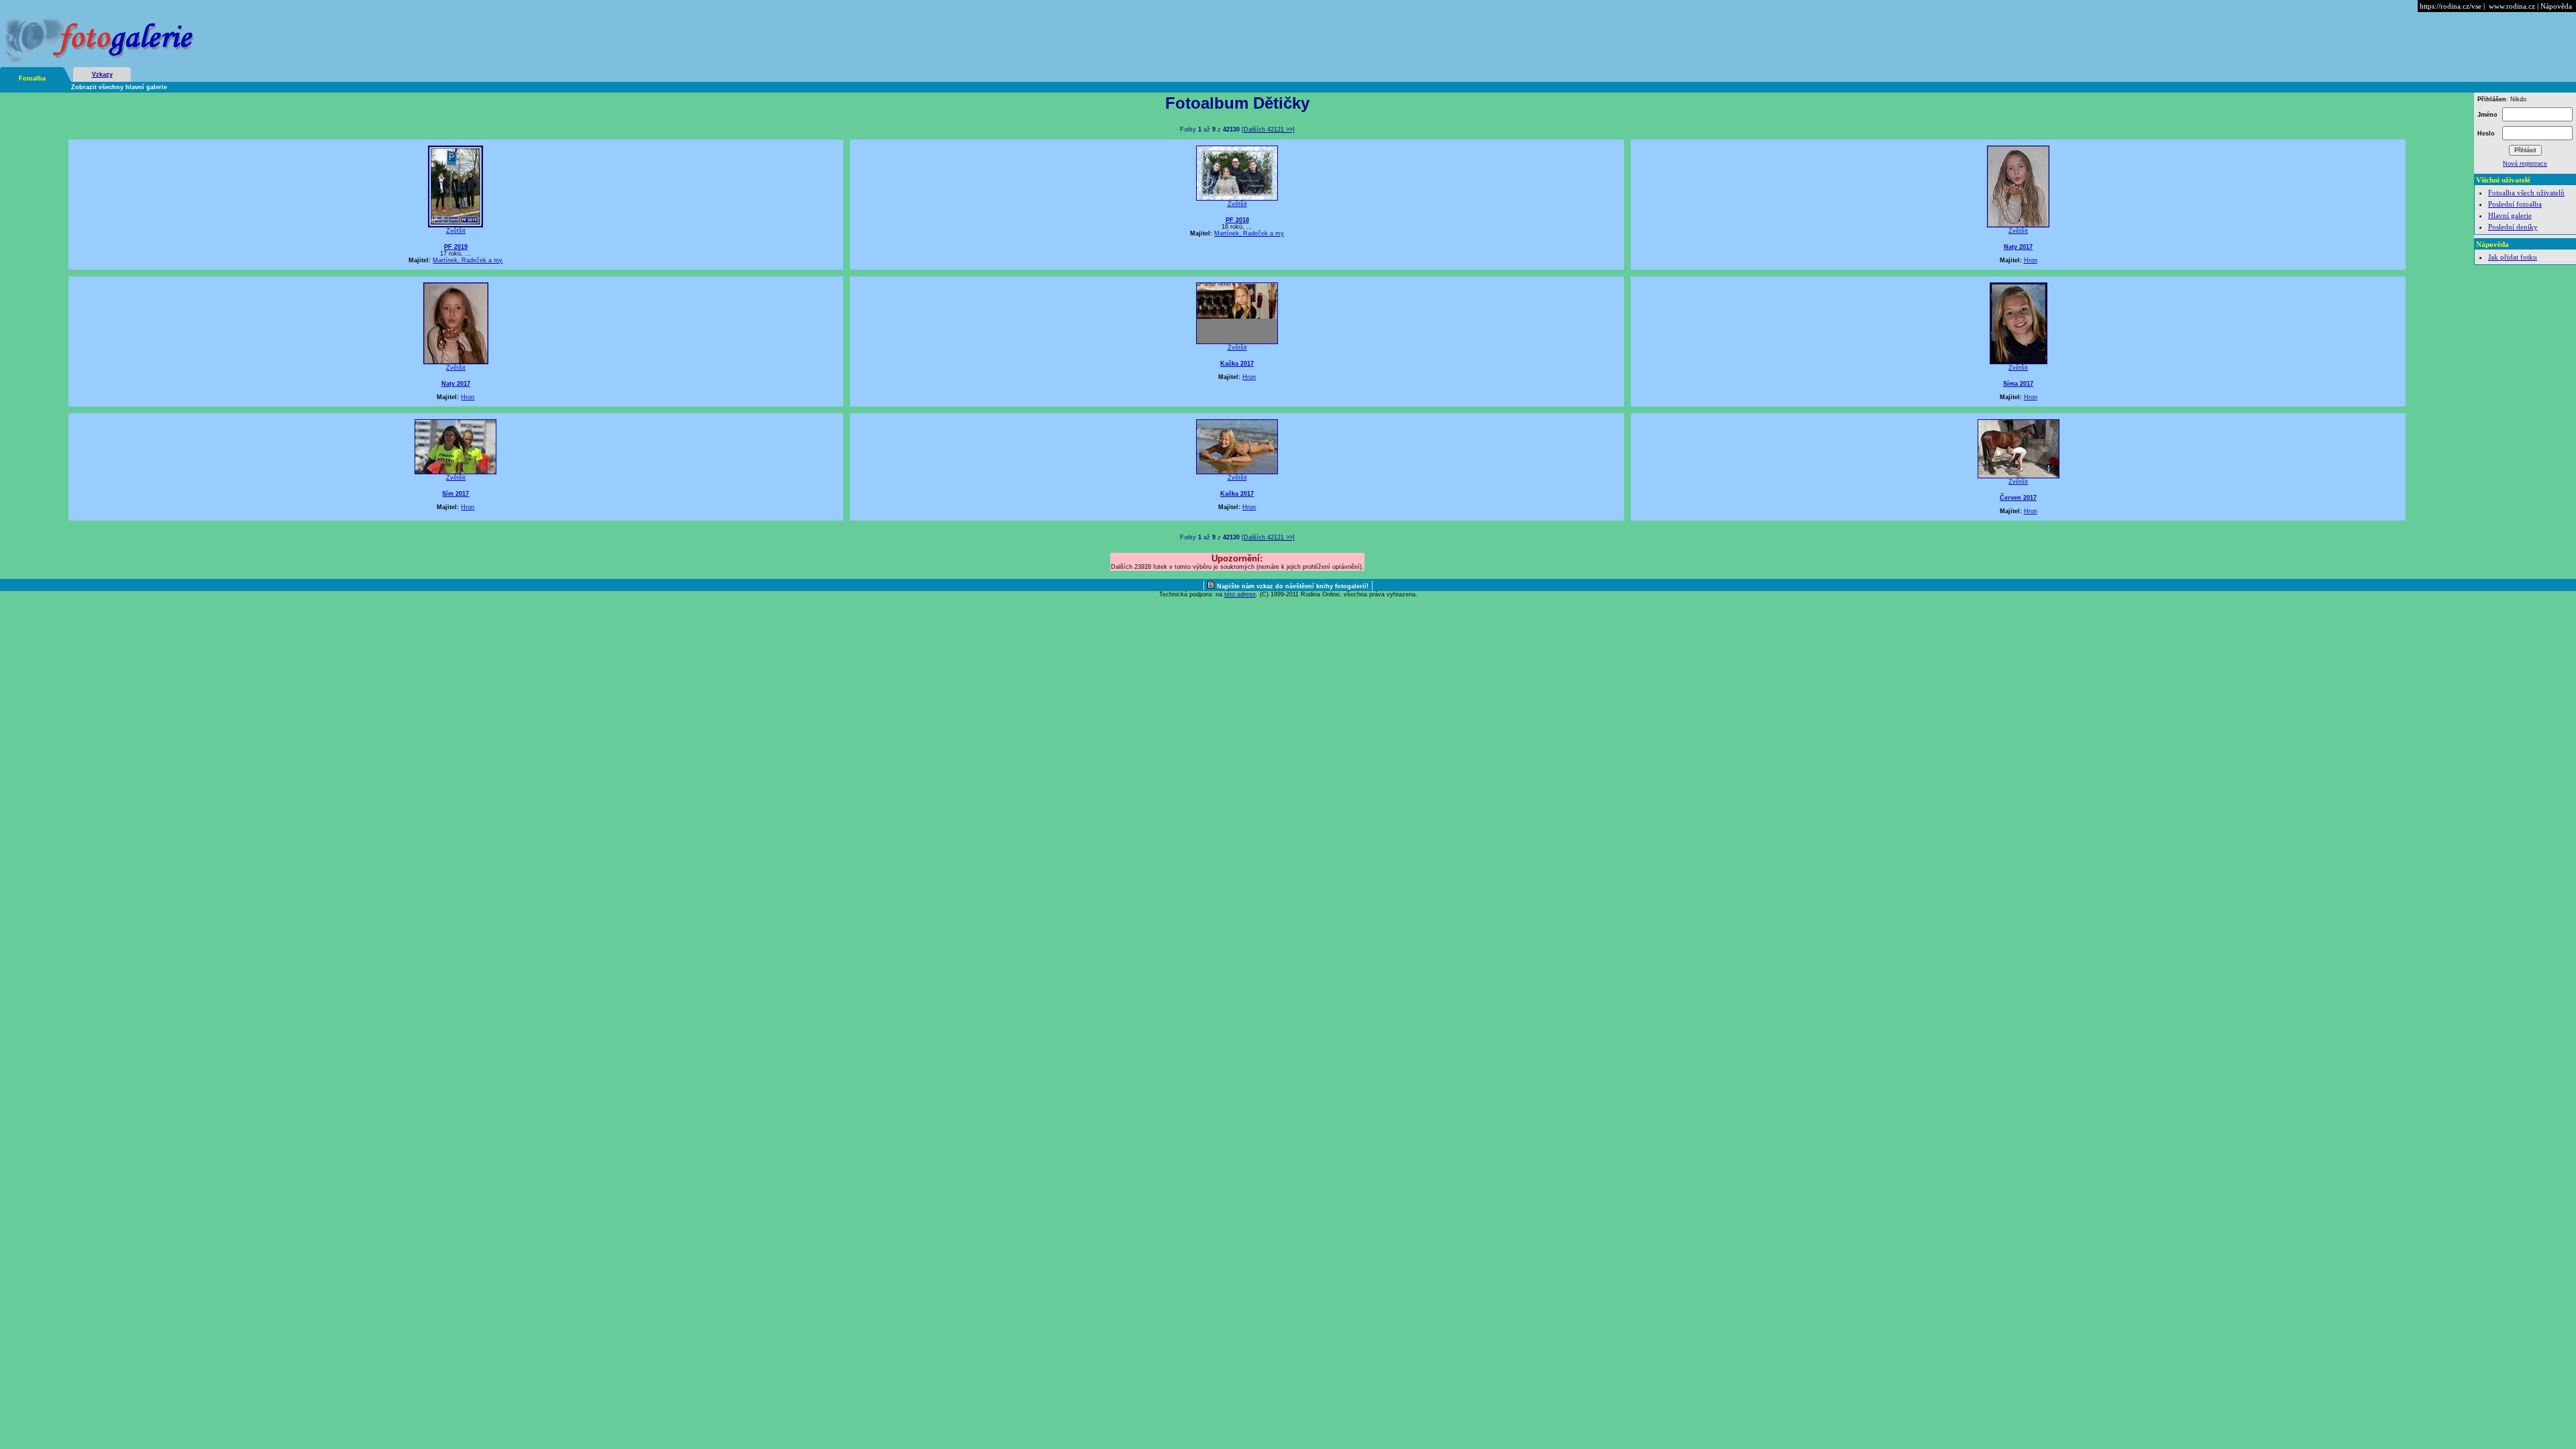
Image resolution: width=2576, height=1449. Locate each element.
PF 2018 (1237, 220)
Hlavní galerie (2510, 215)
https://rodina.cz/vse (2451, 6)
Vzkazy (102, 74)
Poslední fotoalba (2515, 204)
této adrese (1240, 594)
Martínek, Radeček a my (468, 260)
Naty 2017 (2018, 247)
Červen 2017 (2018, 498)
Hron (2031, 260)
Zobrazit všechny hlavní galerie (119, 87)
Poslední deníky (2513, 227)
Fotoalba (32, 78)
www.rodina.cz (2512, 6)
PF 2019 (456, 247)
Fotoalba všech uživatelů (2526, 193)
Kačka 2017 (1237, 364)
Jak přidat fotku (2513, 257)
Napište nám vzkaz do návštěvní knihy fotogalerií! (1293, 586)
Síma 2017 (2018, 384)
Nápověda (2556, 6)
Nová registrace (2525, 164)
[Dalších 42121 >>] (1268, 129)
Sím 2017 (455, 494)
